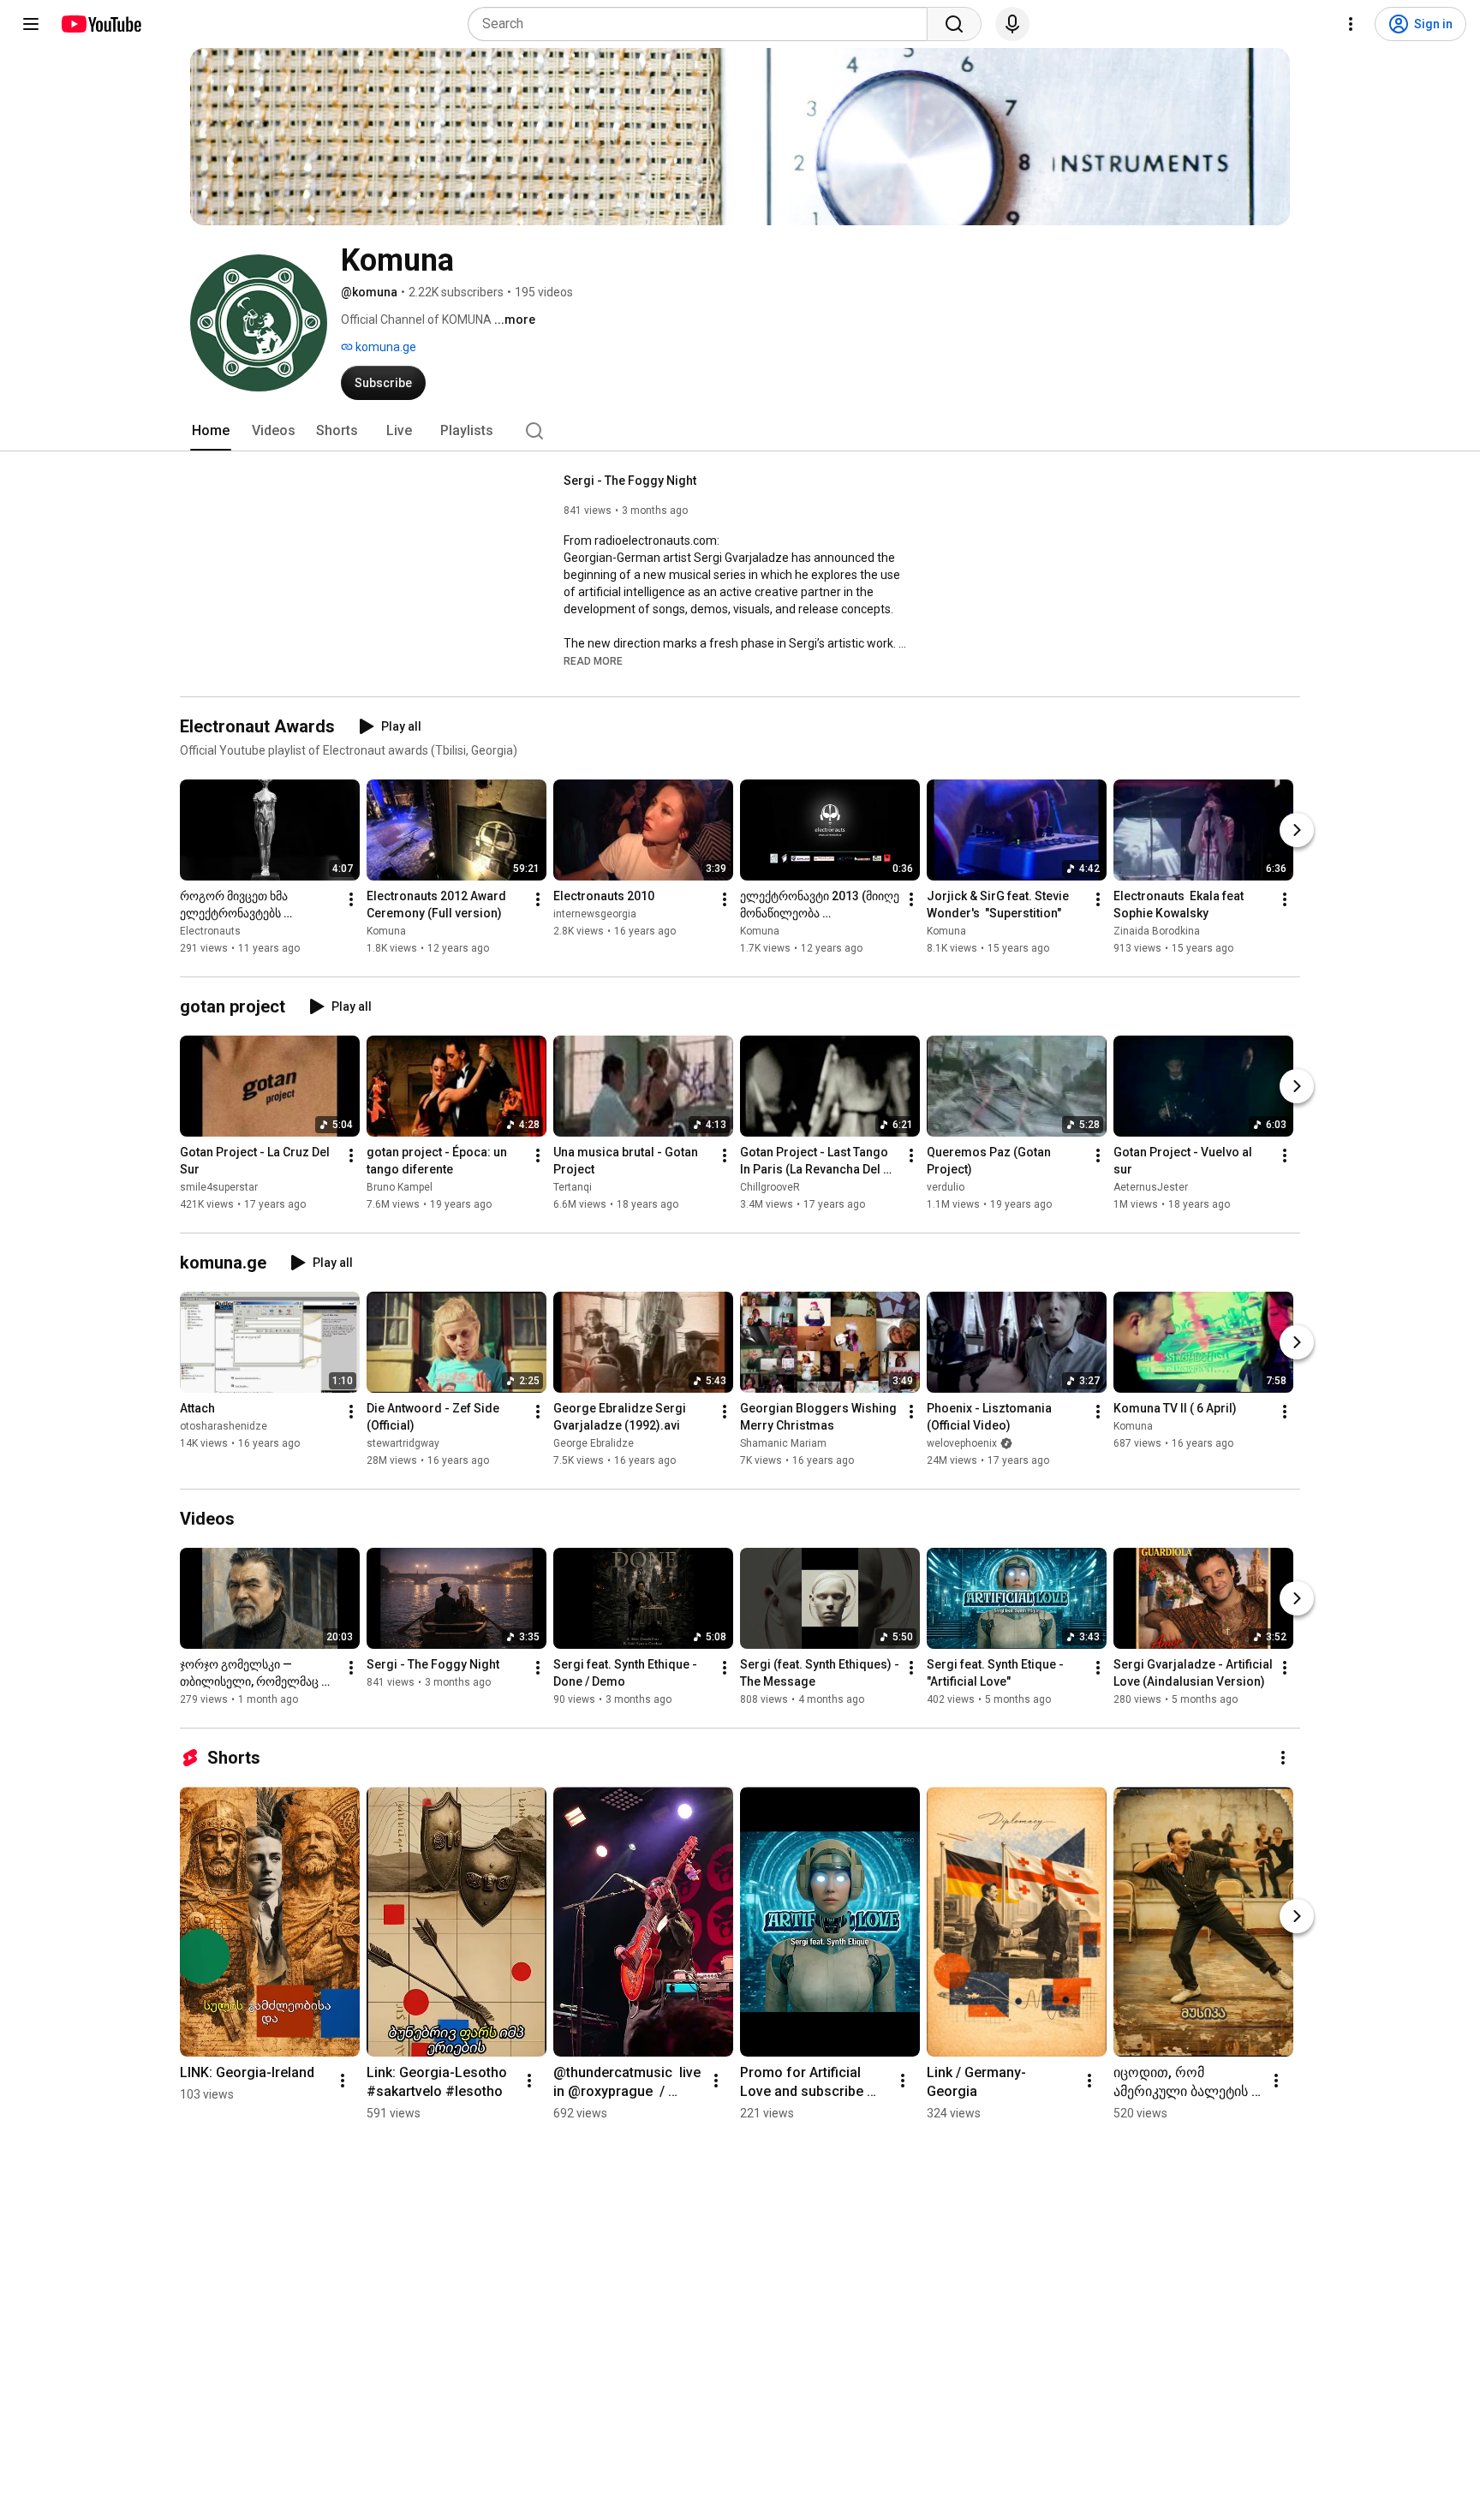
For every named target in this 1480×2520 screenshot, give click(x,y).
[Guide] (31, 24)
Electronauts (210, 931)
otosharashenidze (224, 1426)
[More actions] (351, 899)
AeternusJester (1151, 1187)
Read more (593, 661)
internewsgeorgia (595, 914)
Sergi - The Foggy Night (630, 481)
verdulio (946, 1187)
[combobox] (703, 24)
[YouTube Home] (101, 24)
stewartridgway (403, 1443)
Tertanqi (573, 1187)
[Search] (954, 24)
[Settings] (1351, 24)
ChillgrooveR (770, 1187)
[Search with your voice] (1012, 24)
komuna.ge (385, 347)
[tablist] (740, 431)
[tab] (211, 431)
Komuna (386, 931)
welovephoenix (962, 1443)
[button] (593, 660)
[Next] (1297, 830)
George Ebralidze (594, 1443)
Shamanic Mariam (783, 1443)
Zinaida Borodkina (1157, 931)
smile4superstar (219, 1187)
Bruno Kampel (400, 1187)
